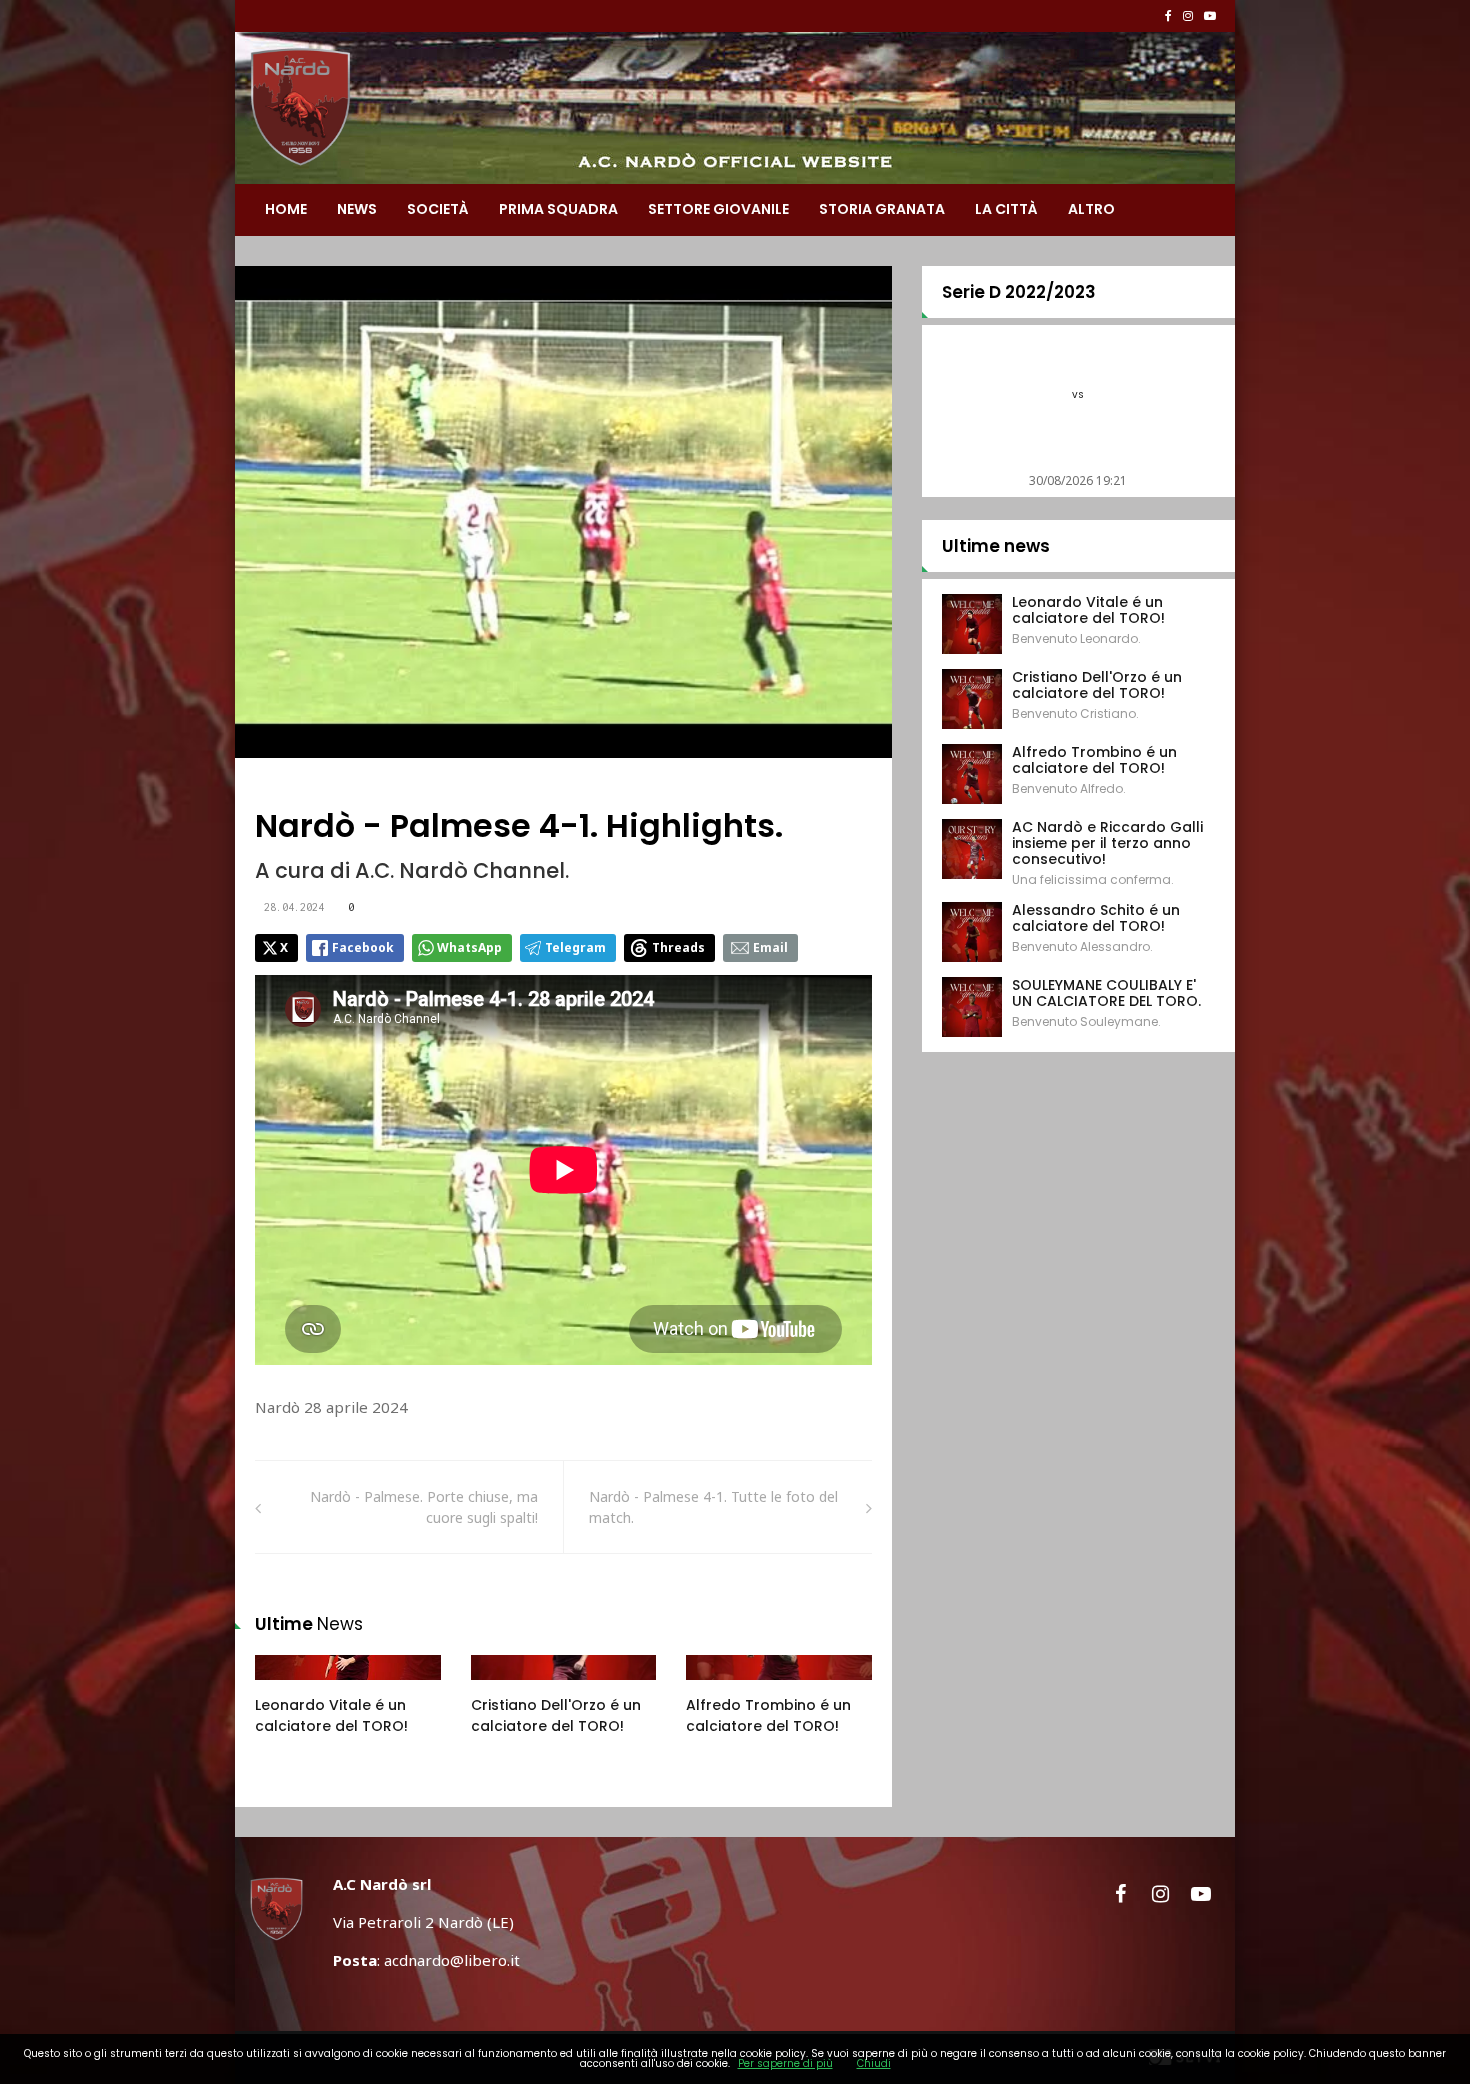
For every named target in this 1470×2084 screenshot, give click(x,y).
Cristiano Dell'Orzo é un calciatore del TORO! (556, 1715)
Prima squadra (558, 209)
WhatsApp (469, 947)
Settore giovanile (718, 209)
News (357, 209)
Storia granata (882, 209)
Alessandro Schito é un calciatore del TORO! (1096, 918)
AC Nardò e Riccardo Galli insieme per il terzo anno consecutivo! (1107, 843)
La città (1006, 209)
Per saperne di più (785, 2063)
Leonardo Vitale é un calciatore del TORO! (331, 1715)
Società (438, 209)
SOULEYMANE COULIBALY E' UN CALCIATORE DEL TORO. (1106, 993)
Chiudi (874, 2063)
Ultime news (996, 546)
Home (286, 209)
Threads (678, 947)
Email (770, 947)
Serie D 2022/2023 (1019, 292)
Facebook (363, 947)
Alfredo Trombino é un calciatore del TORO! (768, 1715)
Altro (1091, 209)
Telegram (575, 947)
